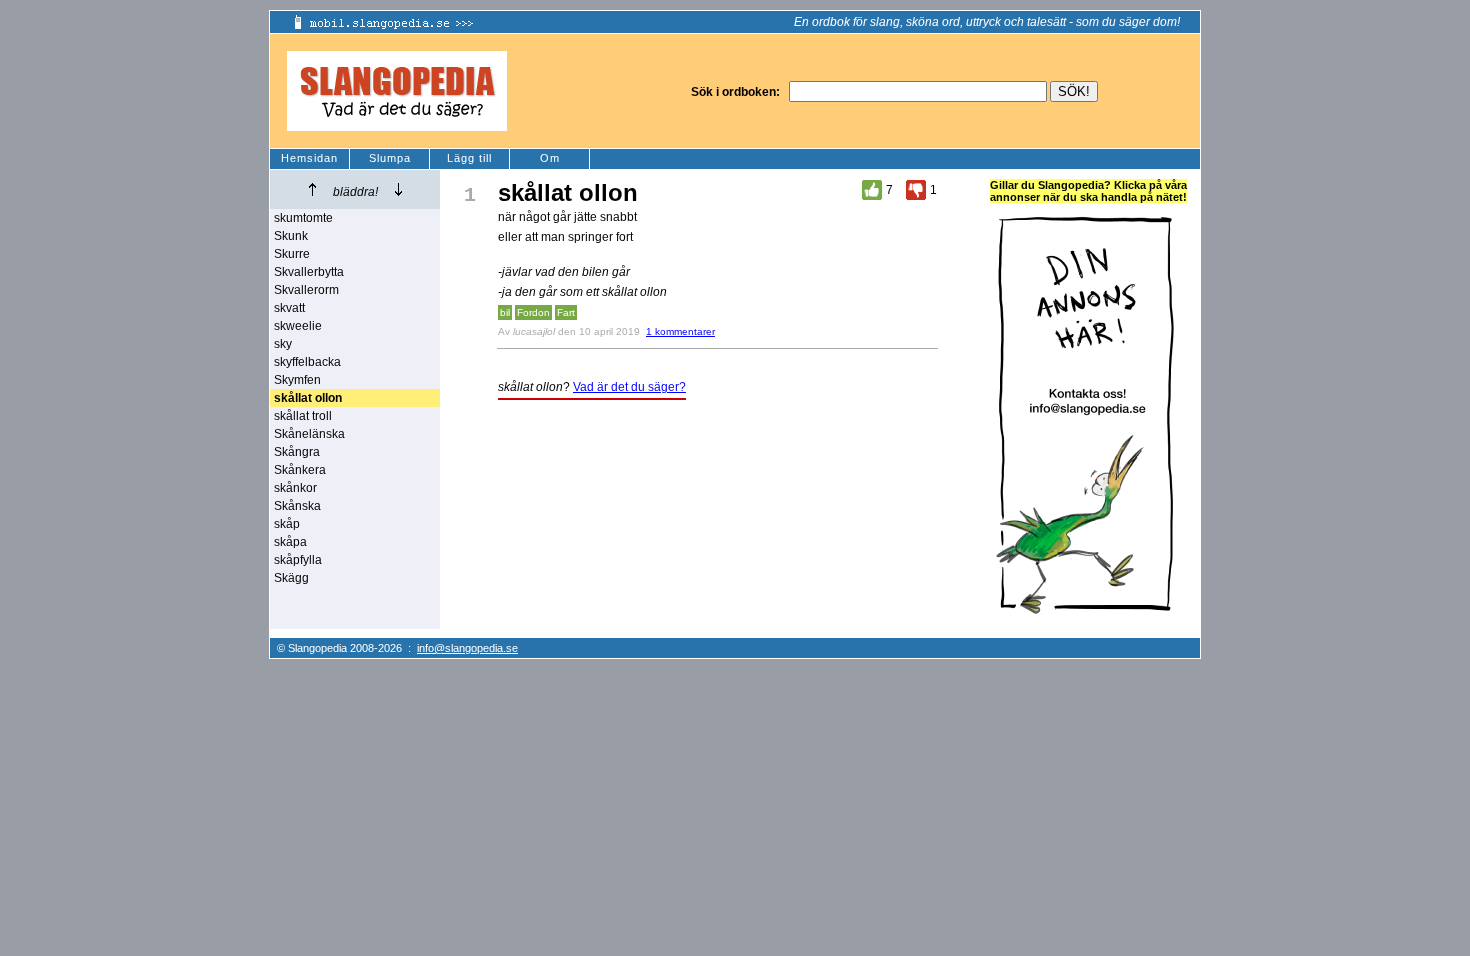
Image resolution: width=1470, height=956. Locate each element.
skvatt (289, 308)
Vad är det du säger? (629, 387)
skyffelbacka (307, 362)
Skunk (291, 236)
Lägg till (469, 158)
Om (550, 158)
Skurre (292, 254)
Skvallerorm (306, 290)
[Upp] (312, 189)
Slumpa (390, 158)
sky (283, 344)
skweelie (298, 326)
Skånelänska (309, 434)
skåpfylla (298, 560)
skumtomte (303, 218)
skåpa (290, 542)
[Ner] (398, 189)
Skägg (291, 578)
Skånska (297, 506)
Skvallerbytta (309, 272)
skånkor (295, 488)
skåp (287, 524)
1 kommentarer (680, 331)
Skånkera (300, 470)
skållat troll (303, 416)
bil (505, 312)
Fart (566, 312)
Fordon (533, 312)
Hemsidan (309, 158)
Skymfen (297, 380)
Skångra (297, 452)
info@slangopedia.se (467, 648)
